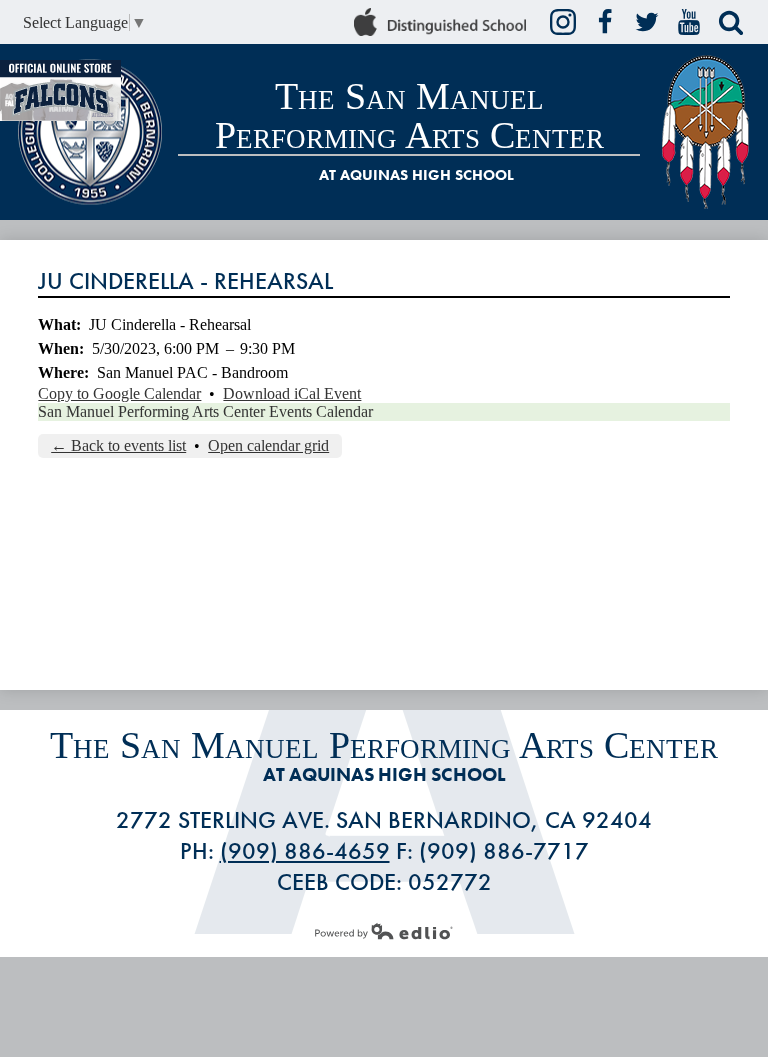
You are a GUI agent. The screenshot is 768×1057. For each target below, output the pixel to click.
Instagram (563, 22)
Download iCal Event (292, 393)
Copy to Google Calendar (119, 393)
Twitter (647, 22)
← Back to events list (118, 445)
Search (731, 22)
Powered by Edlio (384, 931)
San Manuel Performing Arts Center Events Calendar (205, 411)
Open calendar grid (268, 445)
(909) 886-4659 (305, 850)
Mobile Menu (744, 198)
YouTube (689, 22)
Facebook (605, 22)
